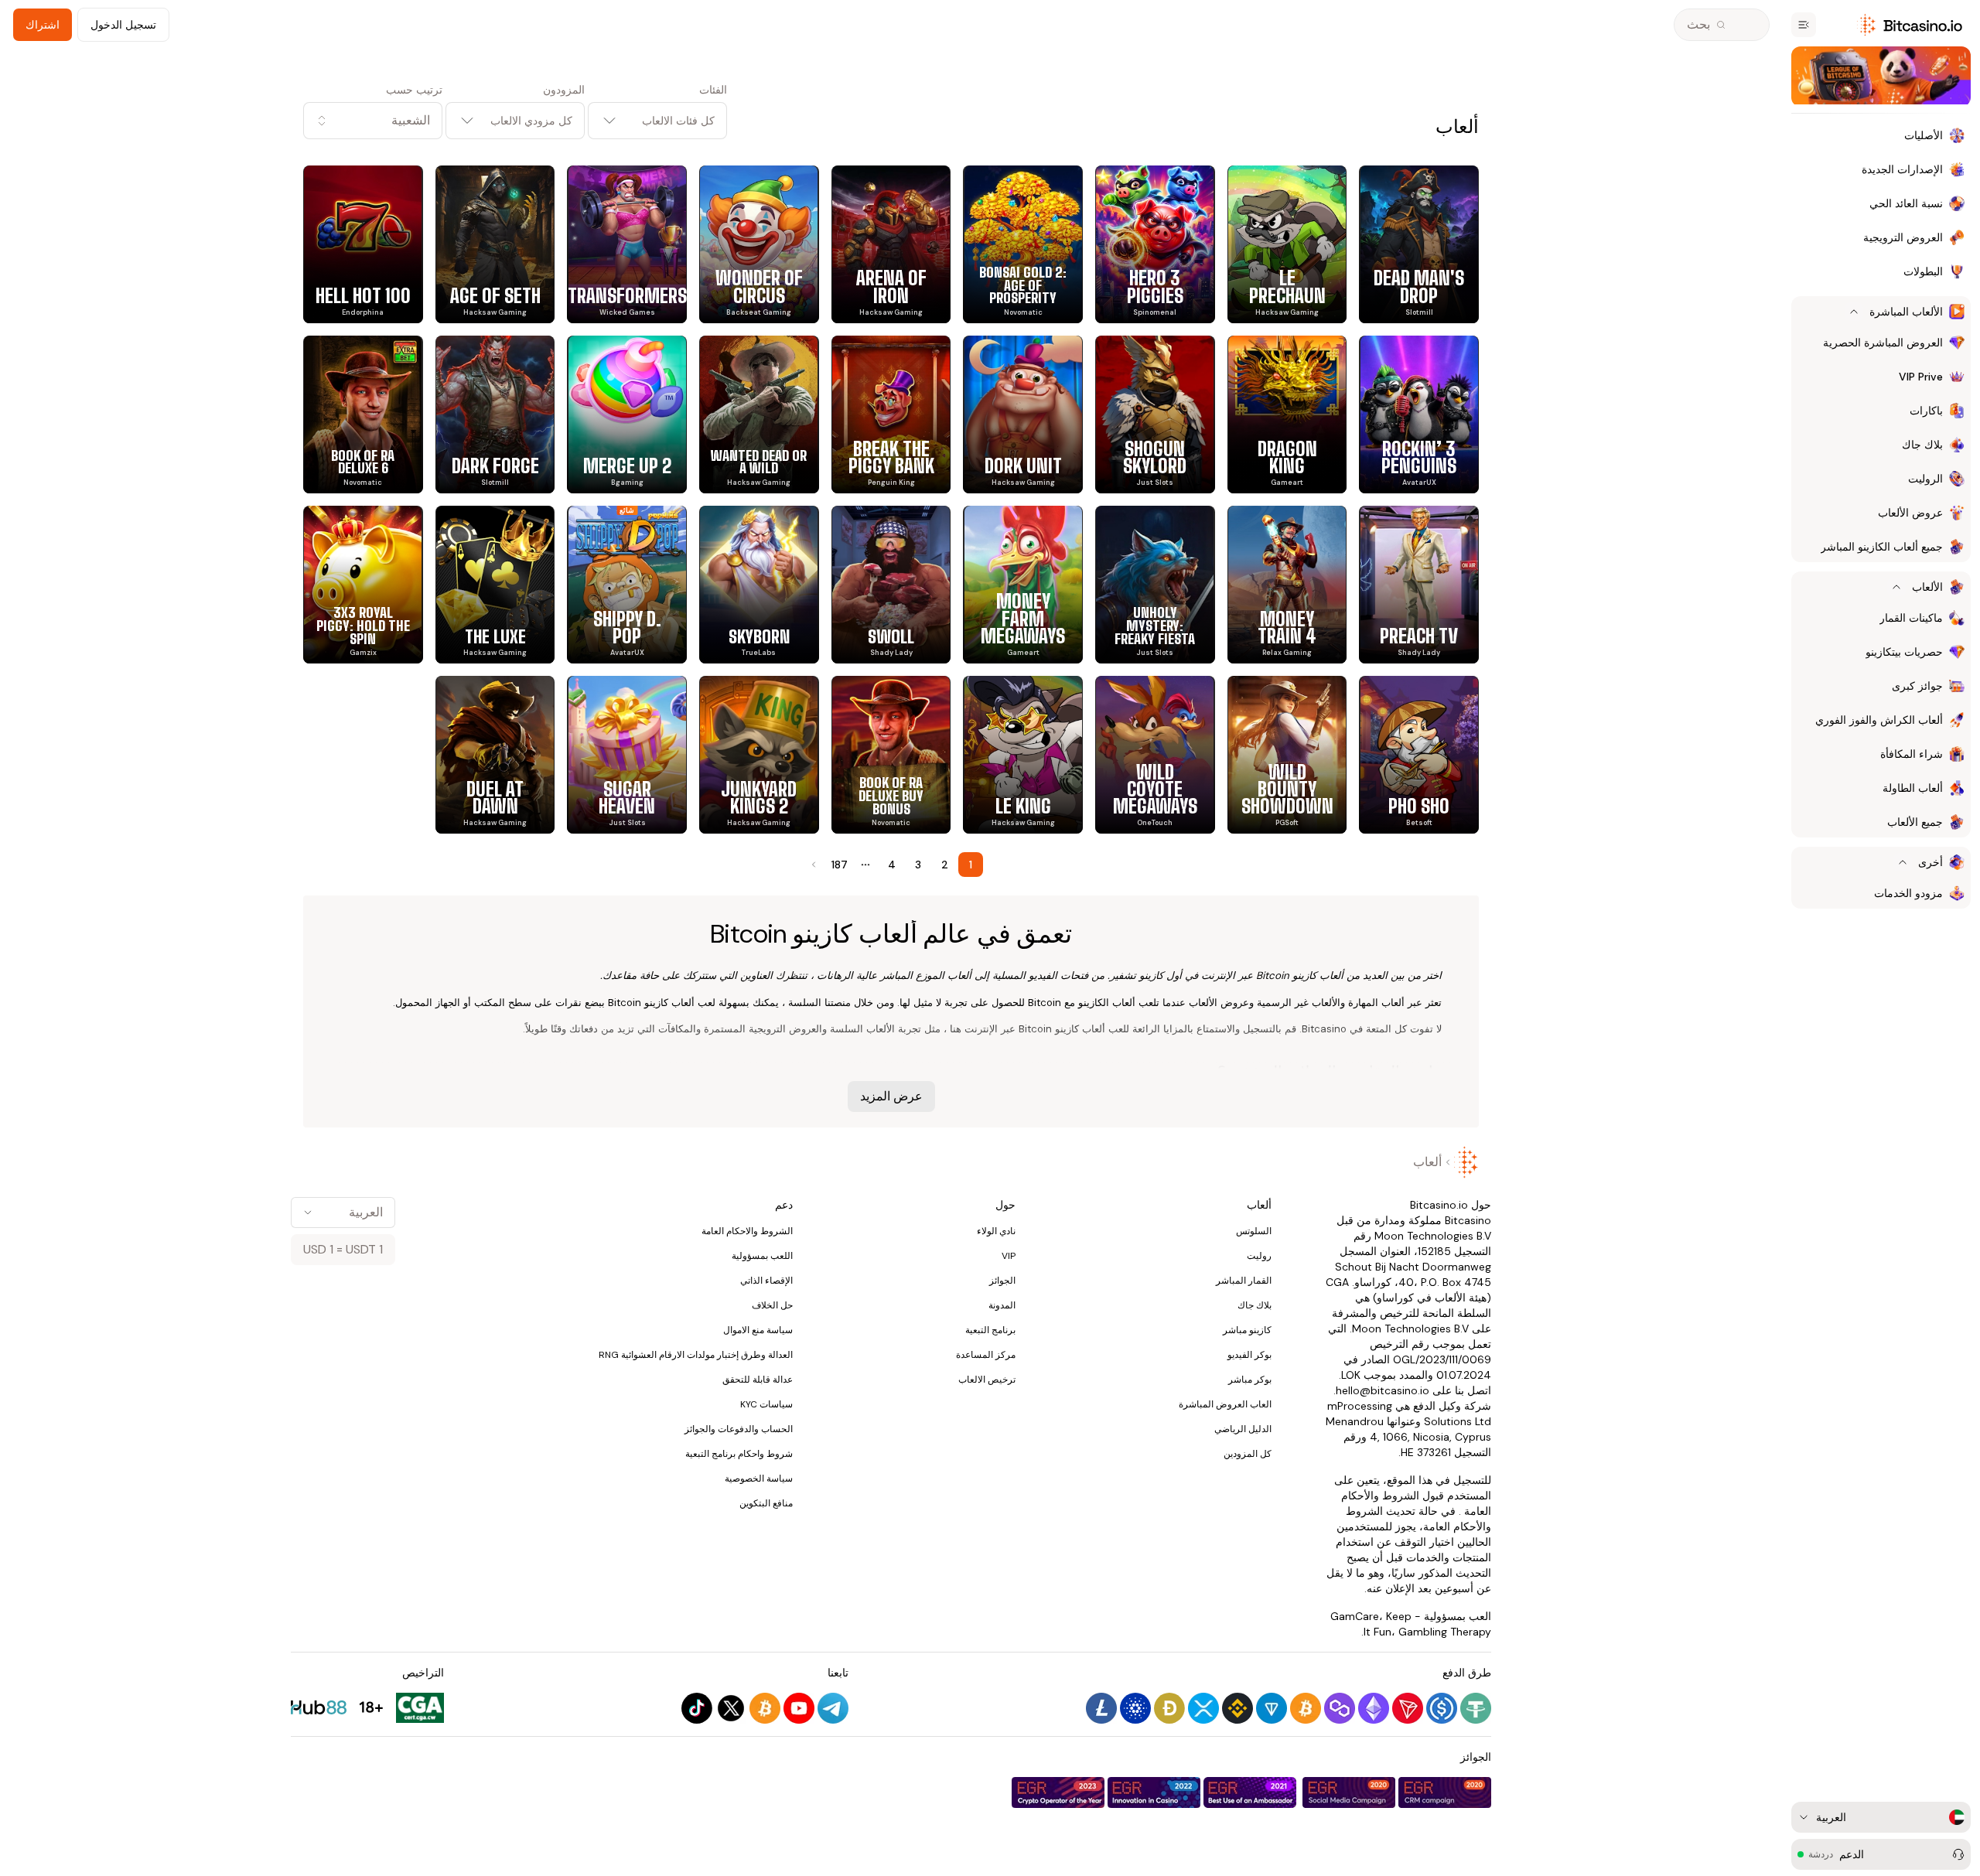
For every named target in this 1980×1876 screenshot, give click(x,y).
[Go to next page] (812, 865)
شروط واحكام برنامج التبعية (739, 1454)
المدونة (1002, 1305)
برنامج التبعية (990, 1330)
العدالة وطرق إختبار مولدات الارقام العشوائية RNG (696, 1355)
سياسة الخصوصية (759, 1479)
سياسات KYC (766, 1404)
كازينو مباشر (1247, 1330)
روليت (1259, 1256)
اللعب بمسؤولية (762, 1256)
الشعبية (411, 120)
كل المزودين (1248, 1454)
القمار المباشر (1244, 1281)
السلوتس (1254, 1231)
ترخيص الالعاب (987, 1380)
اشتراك (43, 25)
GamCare (1355, 1616)
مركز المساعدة (986, 1355)
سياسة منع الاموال (758, 1330)
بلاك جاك (1255, 1305)
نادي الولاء (996, 1231)
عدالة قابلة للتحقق (758, 1380)
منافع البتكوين (766, 1503)
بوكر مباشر (1250, 1380)
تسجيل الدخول (123, 25)
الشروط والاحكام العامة (747, 1231)
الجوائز (1002, 1281)
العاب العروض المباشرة (1225, 1404)
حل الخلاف (772, 1305)
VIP (1009, 1256)
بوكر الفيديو (1249, 1355)
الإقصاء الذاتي (766, 1281)
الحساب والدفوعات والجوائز (739, 1429)
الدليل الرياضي (1243, 1429)
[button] (373, 121)
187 (840, 865)
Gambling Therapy (1445, 1632)
